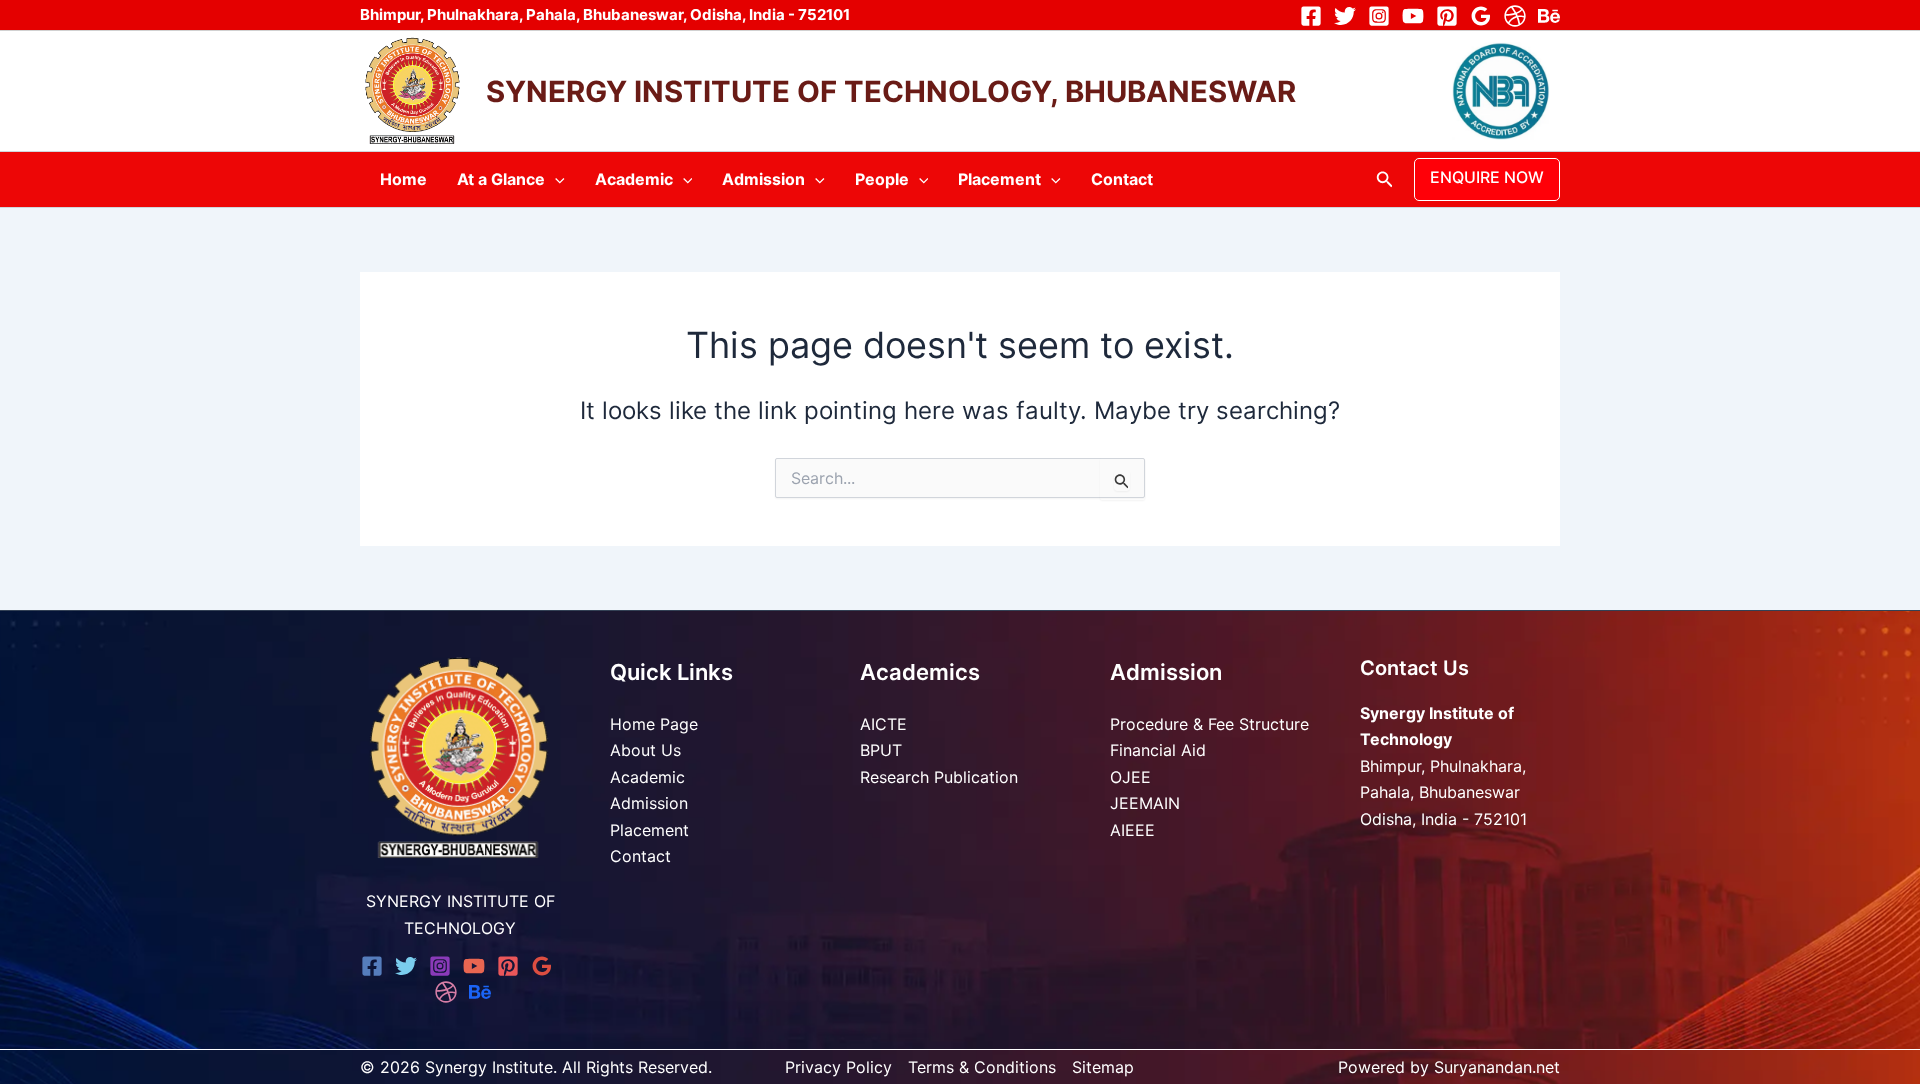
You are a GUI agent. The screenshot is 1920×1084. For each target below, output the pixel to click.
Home (403, 179)
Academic (634, 179)
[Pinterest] (1447, 16)
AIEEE (1132, 830)
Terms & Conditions (982, 1067)
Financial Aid (1158, 750)
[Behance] (1549, 16)
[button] (555, 179)
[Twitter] (1345, 16)
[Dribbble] (1515, 16)
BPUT (881, 750)
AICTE (883, 724)
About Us (645, 750)
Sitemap (1103, 1067)
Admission (763, 179)
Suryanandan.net (1497, 1067)
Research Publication (939, 777)
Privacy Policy (838, 1067)
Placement (999, 179)
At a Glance (501, 179)
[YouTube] (1413, 16)
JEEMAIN (1145, 803)
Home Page (654, 724)
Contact (1122, 179)
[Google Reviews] (1481, 16)
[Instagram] (1379, 16)
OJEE (1130, 777)
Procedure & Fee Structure (1209, 724)
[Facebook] (1311, 16)
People (882, 179)
